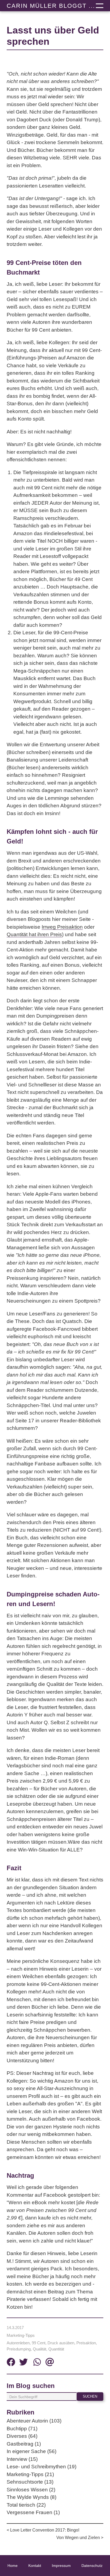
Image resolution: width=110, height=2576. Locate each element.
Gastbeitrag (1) (24, 2444)
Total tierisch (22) (26, 2505)
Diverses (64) (22, 2436)
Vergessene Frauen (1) (33, 2512)
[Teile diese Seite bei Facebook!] (11, 2363)
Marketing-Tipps (21, 2335)
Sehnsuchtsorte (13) (30, 2482)
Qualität (40, 2349)
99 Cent (39, 2343)
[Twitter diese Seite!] (23, 2363)
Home (13, 2566)
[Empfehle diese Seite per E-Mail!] (50, 2363)
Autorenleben (18, 2343)
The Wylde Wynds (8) (32, 2497)
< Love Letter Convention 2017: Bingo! (43, 2530)
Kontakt (35, 2566)
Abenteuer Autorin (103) (34, 2421)
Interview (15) (22, 2459)
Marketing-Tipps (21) (30, 2474)
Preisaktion (86, 2343)
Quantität (56, 2349)
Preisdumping (19, 2349)
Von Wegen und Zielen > (80, 2538)
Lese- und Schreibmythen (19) (42, 2467)
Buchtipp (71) (22, 2429)
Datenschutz (92, 2566)
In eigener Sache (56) (32, 2451)
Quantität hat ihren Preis (34, 934)
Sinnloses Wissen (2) (31, 2490)
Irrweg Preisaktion (62, 927)
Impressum (61, 2566)
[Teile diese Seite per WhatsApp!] (37, 2363)
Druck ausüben (61, 2343)
